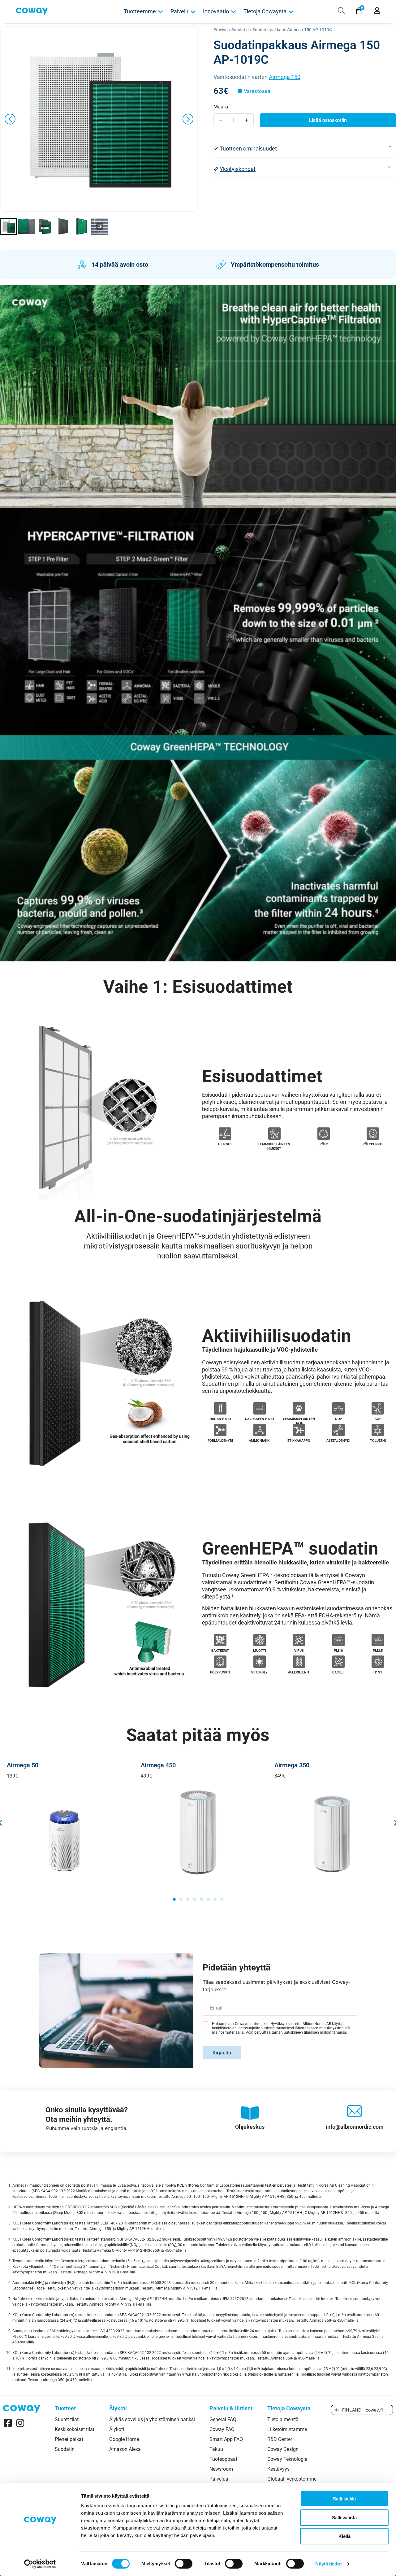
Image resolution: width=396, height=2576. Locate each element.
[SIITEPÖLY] (259, 1662)
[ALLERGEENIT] (299, 1662)
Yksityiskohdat (238, 169)
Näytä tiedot (328, 2564)
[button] (305, 149)
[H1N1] (378, 1662)
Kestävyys (278, 2469)
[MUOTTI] (259, 1640)
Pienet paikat (69, 2439)
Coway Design (283, 2449)
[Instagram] (20, 2423)
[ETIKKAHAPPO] (299, 1430)
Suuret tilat (67, 2420)
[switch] (184, 2564)
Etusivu (221, 30)
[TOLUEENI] (378, 1430)
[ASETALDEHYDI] (338, 1430)
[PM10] (338, 1640)
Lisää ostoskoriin (328, 120)
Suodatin (240, 30)
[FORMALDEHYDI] (220, 1430)
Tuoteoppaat (223, 2459)
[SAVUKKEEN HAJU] (259, 1408)
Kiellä (344, 2536)
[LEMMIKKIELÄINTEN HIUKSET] (274, 1134)
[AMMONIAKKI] (259, 1430)
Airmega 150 (285, 77)
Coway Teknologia (287, 2459)
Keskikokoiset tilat (75, 2429)
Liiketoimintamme (287, 2429)
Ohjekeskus (250, 2127)
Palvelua (219, 2479)
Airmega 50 (23, 1765)
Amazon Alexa (125, 2449)
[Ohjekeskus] (250, 2113)
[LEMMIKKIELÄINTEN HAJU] (299, 1408)
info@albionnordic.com (355, 2127)
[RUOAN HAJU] (220, 1408)
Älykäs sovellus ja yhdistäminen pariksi (152, 2420)
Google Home (124, 2439)
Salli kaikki (344, 2499)
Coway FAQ (222, 2429)
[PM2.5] (378, 1640)
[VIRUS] (299, 1640)
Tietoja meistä (283, 2420)
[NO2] (338, 1408)
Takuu (216, 2449)
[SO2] (378, 1408)
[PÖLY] (323, 1134)
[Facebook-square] (8, 2423)
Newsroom (221, 2469)
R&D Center (280, 2439)
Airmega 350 (292, 1765)
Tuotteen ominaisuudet (248, 149)
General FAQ (223, 2420)
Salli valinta (344, 2518)
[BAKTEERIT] (220, 1640)
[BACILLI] (338, 1662)
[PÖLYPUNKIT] (373, 1134)
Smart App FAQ (226, 2439)
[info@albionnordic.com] (355, 2113)
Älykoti (117, 2429)
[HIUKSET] (225, 1134)
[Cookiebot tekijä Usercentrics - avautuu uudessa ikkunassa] (40, 2564)
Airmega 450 (158, 1765)
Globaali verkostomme (292, 2479)
